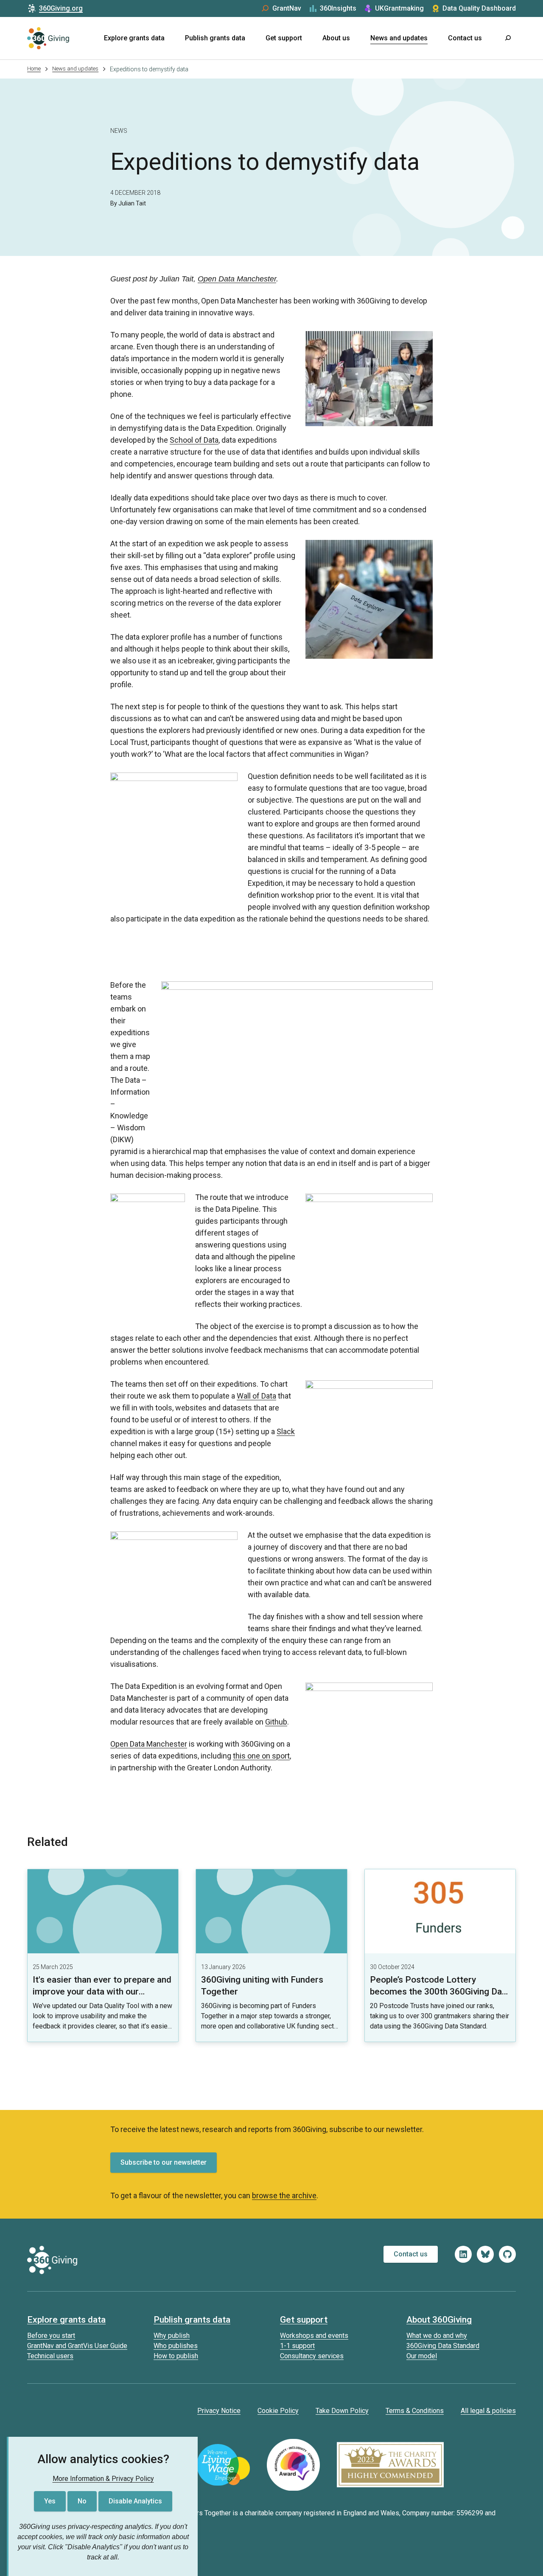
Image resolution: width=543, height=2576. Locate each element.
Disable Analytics (135, 2501)
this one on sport (261, 1756)
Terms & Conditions (415, 2411)
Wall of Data (256, 1396)
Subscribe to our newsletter (164, 2162)
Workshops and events (314, 2336)
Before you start (51, 2336)
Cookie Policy (278, 2411)
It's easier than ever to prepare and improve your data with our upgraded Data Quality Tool (102, 1992)
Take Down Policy (342, 2411)
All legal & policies (488, 2411)
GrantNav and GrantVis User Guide (77, 2346)
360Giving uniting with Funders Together (262, 1986)
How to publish (176, 2356)
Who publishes (176, 2346)
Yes (50, 2501)
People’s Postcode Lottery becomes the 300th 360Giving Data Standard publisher (440, 1992)
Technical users (50, 2356)
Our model (422, 2356)
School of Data (194, 440)
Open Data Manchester (237, 279)
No (82, 2501)
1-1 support (297, 2346)
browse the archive (284, 2195)
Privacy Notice (219, 2411)
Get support (284, 38)
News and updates (399, 38)
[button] (507, 38)
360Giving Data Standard (443, 2346)
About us (336, 38)
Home (34, 69)
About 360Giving (439, 2320)
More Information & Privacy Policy (103, 2479)
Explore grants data (134, 38)
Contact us (465, 38)
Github (276, 1722)
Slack (286, 1431)
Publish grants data (215, 38)
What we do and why (437, 2336)
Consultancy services (312, 2356)
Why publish (172, 2336)
